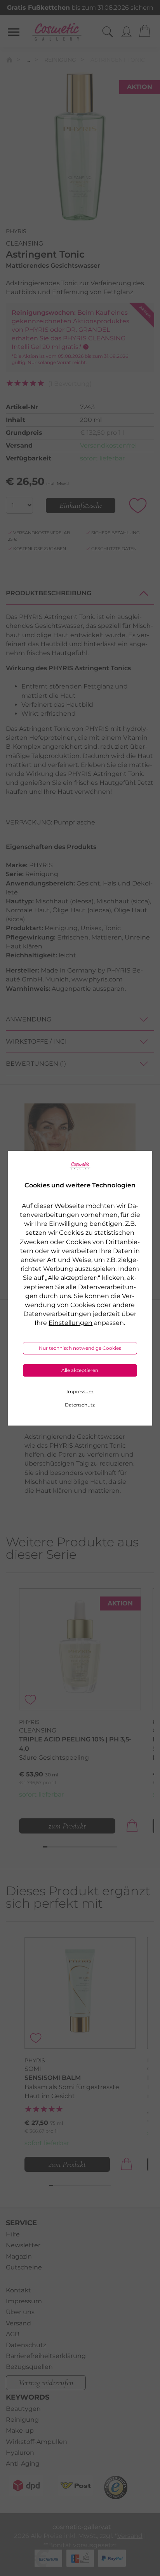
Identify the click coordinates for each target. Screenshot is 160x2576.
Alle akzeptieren (80, 1370)
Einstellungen (70, 1323)
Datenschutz (80, 1405)
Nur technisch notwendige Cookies (80, 1348)
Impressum (80, 1392)
